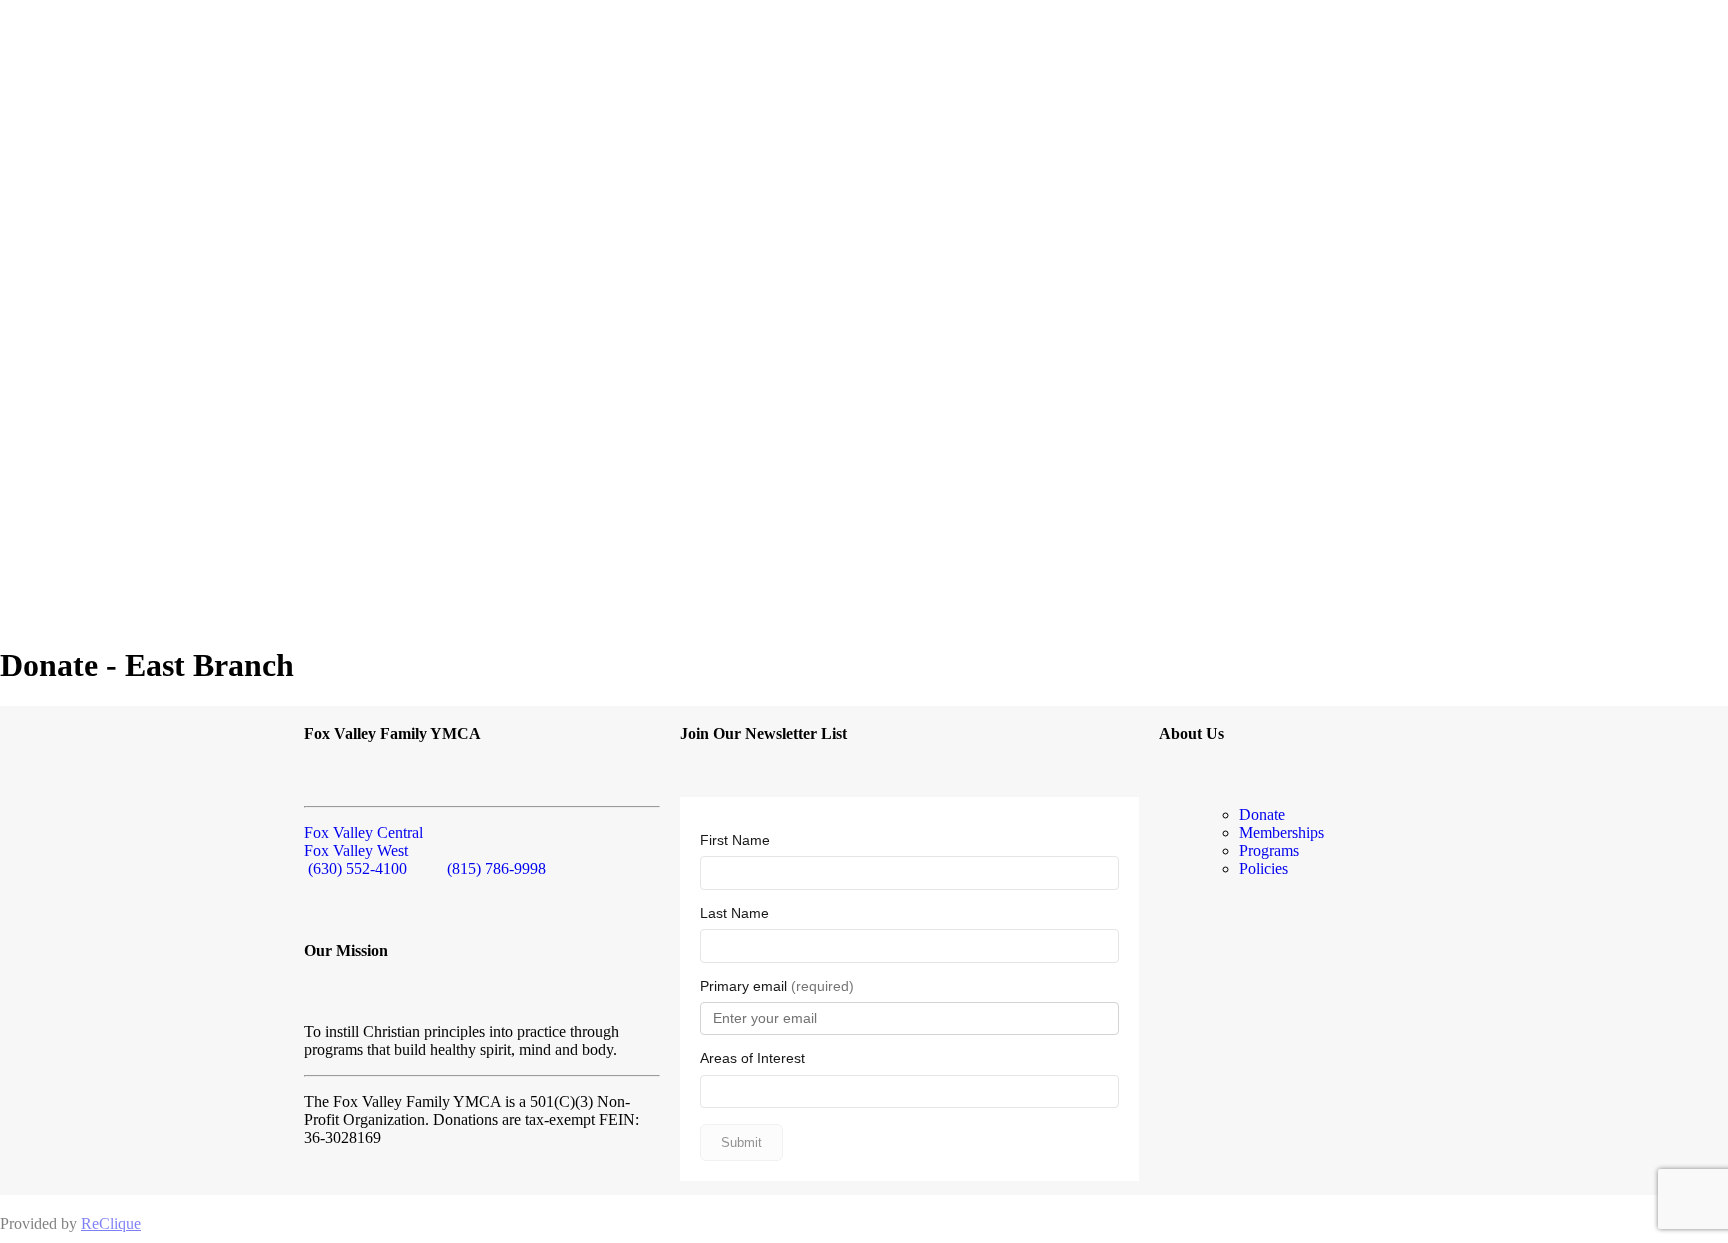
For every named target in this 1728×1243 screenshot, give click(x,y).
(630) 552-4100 (355, 868)
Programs (1269, 850)
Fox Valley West (356, 850)
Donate (1262, 814)
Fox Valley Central (363, 832)
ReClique (111, 1223)
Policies (1263, 868)
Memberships (1281, 832)
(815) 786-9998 (494, 868)
